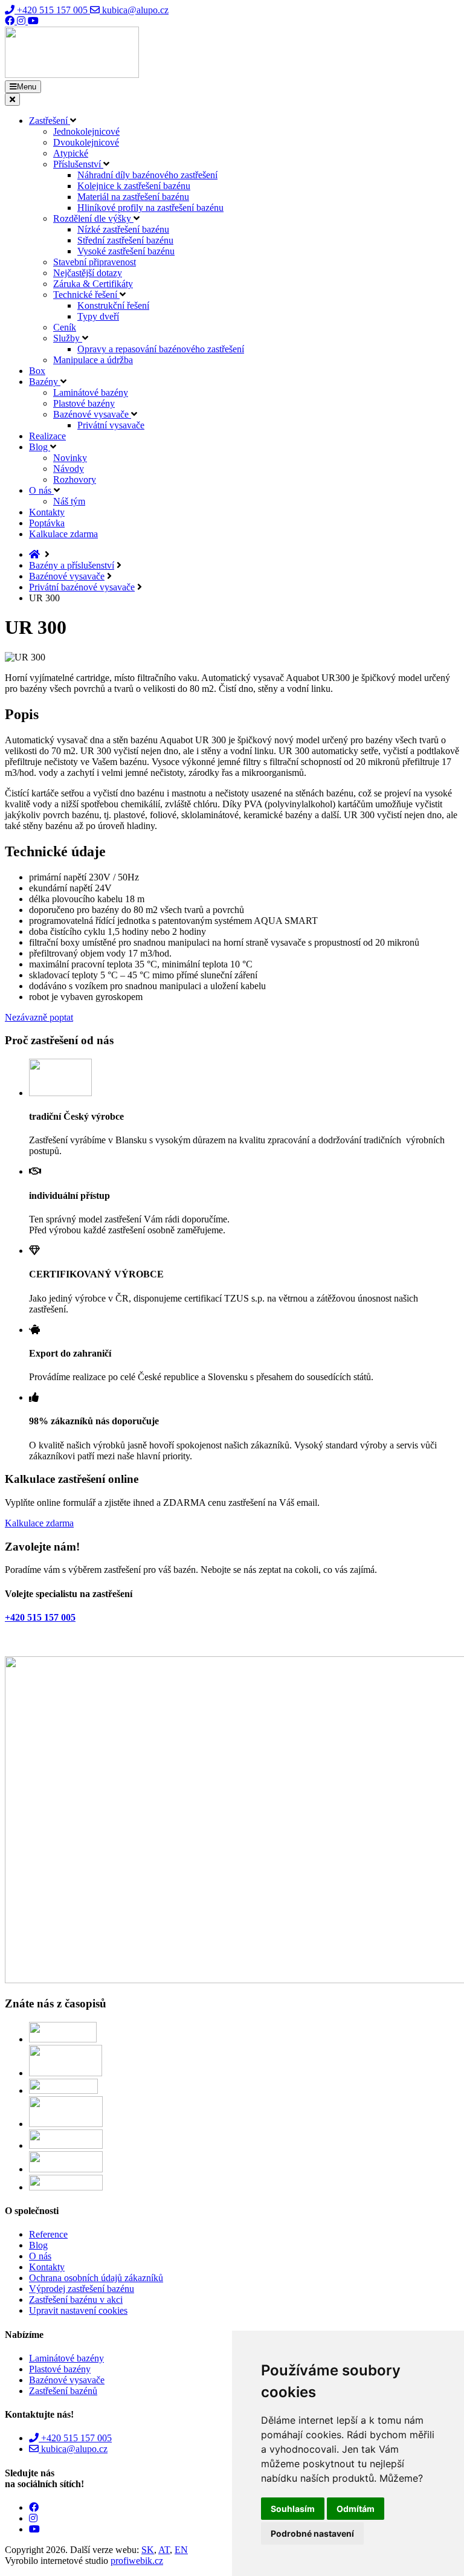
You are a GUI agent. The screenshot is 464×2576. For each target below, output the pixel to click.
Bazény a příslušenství (72, 565)
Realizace (47, 436)
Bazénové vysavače (92, 414)
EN (181, 2550)
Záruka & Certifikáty (93, 284)
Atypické (71, 153)
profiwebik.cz (137, 2561)
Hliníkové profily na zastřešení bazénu (150, 208)
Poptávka (47, 523)
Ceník (65, 327)
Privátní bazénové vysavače (82, 587)
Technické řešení (86, 295)
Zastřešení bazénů (63, 2391)
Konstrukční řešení (113, 305)
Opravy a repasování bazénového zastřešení (161, 349)
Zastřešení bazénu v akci (76, 2300)
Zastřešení (50, 121)
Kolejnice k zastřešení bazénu (134, 186)
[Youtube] (33, 21)
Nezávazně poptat (39, 1017)
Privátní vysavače (111, 425)
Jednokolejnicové (86, 131)
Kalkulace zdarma (63, 534)
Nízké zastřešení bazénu (123, 229)
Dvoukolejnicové (86, 142)
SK (148, 2550)
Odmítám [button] (356, 2509)
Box (37, 371)
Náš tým (69, 501)
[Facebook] (11, 21)
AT (164, 2550)
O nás (41, 490)
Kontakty (47, 512)
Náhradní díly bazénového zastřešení (147, 175)
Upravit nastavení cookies (78, 2310)
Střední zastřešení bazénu (125, 240)
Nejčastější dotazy (88, 273)
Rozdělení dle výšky (93, 218)
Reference (48, 2234)
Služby (68, 338)
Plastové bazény (84, 403)
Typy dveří (98, 316)
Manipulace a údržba (93, 360)
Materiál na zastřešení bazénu (133, 197)
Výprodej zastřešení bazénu (82, 2289)
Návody (69, 469)
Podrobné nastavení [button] (312, 2533)
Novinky (70, 458)
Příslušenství (78, 164)
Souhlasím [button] (293, 2509)
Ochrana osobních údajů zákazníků (96, 2278)
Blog (40, 447)
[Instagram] (22, 21)
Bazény (45, 382)
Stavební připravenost (95, 262)
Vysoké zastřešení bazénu (126, 251)
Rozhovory (75, 479)
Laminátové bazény (91, 392)
